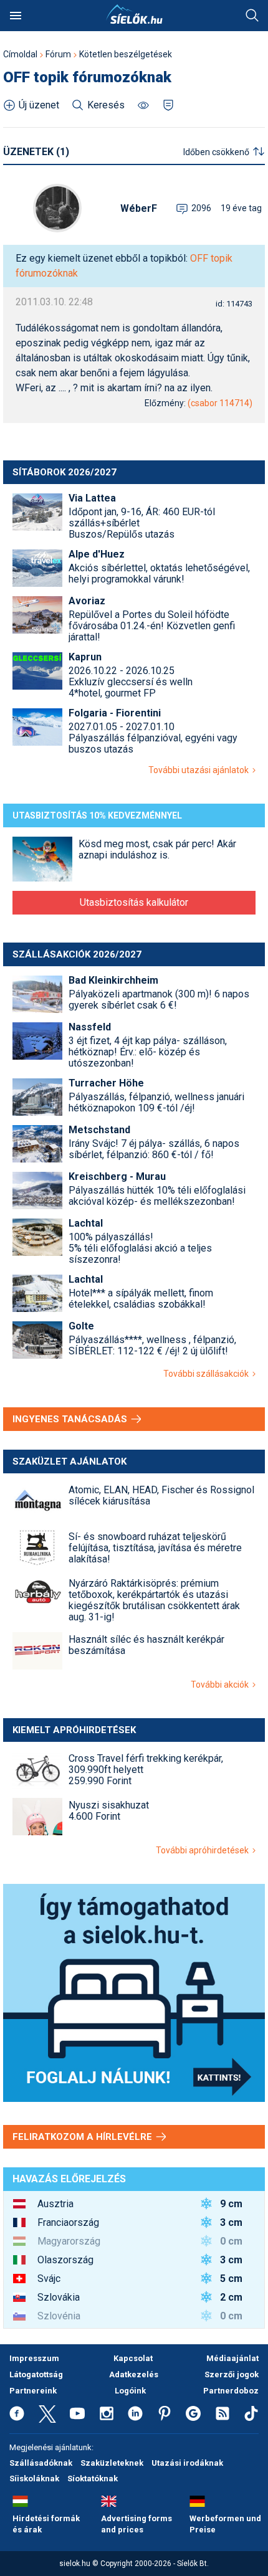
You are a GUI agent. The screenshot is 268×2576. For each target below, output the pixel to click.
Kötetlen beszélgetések (126, 54)
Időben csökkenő (216, 152)
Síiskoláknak (34, 2479)
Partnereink (33, 2391)
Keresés (252, 16)
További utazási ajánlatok (200, 770)
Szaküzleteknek (112, 2463)
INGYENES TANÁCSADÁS (71, 1419)
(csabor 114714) (220, 403)
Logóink (130, 2391)
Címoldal (20, 54)
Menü (16, 16)
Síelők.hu (134, 14)
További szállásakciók (208, 1374)
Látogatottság (36, 2374)
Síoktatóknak (93, 2479)
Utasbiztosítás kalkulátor (134, 902)
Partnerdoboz (231, 2391)
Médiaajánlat (232, 2358)
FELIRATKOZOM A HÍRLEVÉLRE (84, 2137)
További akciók (222, 1685)
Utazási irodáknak (187, 2463)
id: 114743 (234, 304)
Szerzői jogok (232, 2374)
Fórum (58, 54)
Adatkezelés (134, 2374)
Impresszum (34, 2358)
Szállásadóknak (41, 2463)
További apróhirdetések (204, 1850)
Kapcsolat (133, 2358)
